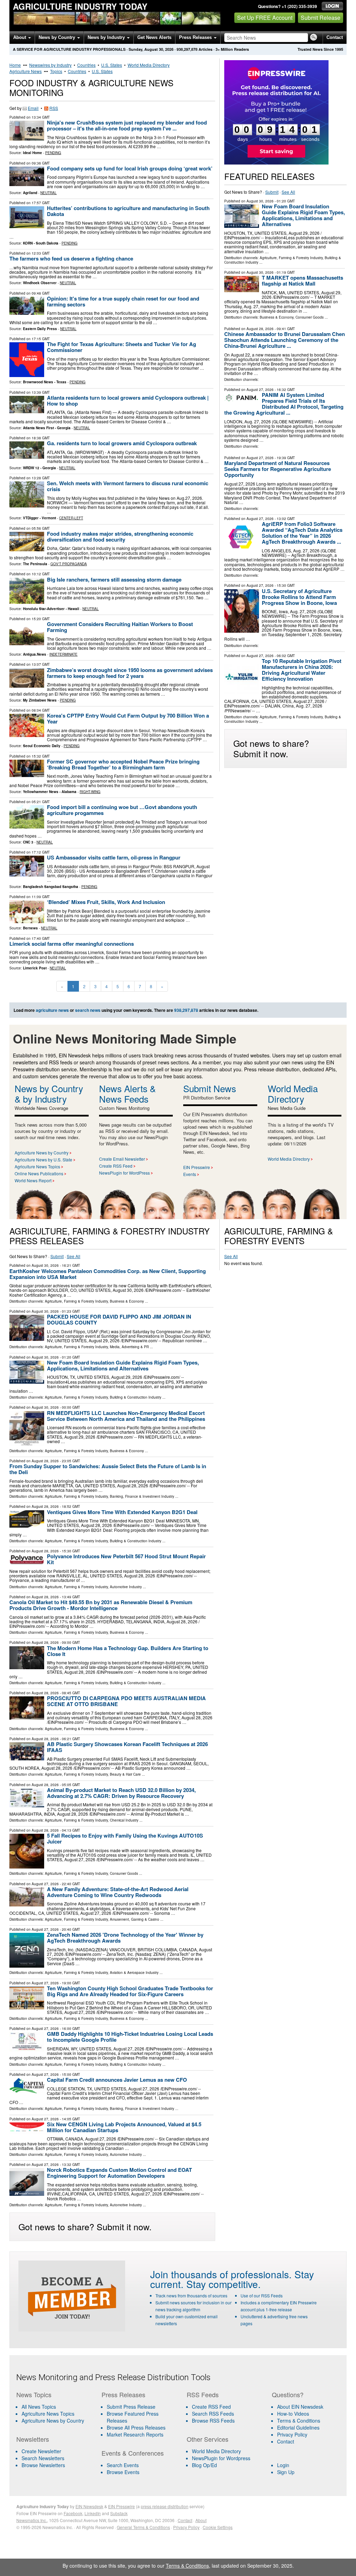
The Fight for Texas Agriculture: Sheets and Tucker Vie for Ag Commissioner (122, 347)
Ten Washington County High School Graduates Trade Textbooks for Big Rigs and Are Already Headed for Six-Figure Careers (130, 1991)
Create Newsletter (41, 2451)
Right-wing (90, 792)
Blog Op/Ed (204, 2465)
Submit (272, 192)
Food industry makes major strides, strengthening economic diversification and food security (120, 537)
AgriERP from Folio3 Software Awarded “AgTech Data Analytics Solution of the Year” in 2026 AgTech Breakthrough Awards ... (302, 533)
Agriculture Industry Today (80, 6)
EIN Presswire (197, 1167)
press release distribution (165, 2506)
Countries (86, 65)
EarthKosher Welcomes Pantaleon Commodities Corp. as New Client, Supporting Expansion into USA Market (108, 1274)
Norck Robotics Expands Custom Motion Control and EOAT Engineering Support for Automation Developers (119, 2173)
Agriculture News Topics (37, 1166)
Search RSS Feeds (213, 2414)
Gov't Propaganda (69, 564)
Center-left (71, 518)
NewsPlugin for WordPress (124, 1173)
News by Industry (107, 37)
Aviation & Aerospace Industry (134, 1973)
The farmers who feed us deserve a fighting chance (71, 258)
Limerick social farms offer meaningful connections (72, 944)
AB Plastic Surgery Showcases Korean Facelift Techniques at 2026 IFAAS (127, 1747)
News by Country (58, 37)
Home (15, 65)
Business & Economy (277, 317)
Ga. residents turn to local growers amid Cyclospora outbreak (122, 443)
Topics (56, 71)
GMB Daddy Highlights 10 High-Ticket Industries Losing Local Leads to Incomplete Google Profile (130, 2037)
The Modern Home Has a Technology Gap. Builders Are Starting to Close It (128, 1651)
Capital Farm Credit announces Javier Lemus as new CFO (117, 2080)
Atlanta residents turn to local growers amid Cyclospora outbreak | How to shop (128, 401)
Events (190, 1174)
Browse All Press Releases (136, 2427)
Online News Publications (39, 1173)
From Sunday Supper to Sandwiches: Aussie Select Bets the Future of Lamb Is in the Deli (108, 1469)
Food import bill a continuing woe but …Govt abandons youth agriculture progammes (122, 810)
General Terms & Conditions (143, 2527)
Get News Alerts (154, 37)
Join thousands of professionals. (221, 2274)
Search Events (123, 2465)
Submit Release (321, 18)
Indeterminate (63, 654)
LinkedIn (93, 2513)
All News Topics (39, 2407)
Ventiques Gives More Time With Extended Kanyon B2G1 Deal (122, 1512)
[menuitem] (55, 2414)
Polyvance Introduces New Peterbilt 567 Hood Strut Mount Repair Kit (126, 1559)
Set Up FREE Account (265, 18)
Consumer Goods (310, 317)
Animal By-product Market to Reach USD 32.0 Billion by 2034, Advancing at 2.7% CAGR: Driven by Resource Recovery (121, 1793)
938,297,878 (187, 49)
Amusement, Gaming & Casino (135, 1919)
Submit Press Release (131, 2407)
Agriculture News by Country (42, 1153)
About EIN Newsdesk (300, 2407)
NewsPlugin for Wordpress (221, 2458)
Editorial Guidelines (298, 2427)
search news (88, 1010)
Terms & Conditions (299, 2421)
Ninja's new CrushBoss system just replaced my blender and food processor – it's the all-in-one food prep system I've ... (127, 125)
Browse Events (123, 2472)
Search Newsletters (43, 2458)
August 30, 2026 (260, 201)
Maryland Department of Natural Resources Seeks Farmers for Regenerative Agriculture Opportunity (278, 469)
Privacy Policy (292, 2434)
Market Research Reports (135, 2434)
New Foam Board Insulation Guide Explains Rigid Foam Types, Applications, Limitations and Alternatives (303, 215)
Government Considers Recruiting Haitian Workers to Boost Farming (120, 627)
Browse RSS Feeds (213, 2421)
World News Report (33, 1180)
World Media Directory (149, 65)
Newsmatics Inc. (32, 2520)
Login (283, 2465)
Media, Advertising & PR (129, 1347)
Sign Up (286, 2472)
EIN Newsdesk (89, 2506)
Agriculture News (26, 71)
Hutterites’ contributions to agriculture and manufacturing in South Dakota (128, 211)
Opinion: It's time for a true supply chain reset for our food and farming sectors (123, 301)
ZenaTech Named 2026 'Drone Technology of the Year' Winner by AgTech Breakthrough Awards (125, 1938)
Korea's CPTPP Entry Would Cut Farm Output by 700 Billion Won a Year (128, 718)
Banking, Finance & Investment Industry (142, 1496)
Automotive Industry (126, 1587)
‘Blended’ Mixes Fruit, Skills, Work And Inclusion (106, 902)
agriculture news (52, 1010)
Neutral (48, 193)
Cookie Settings (218, 2527)
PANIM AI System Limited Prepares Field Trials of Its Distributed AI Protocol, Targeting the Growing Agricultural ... (284, 404)
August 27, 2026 (260, 390)
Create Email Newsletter (122, 1159)
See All (288, 192)
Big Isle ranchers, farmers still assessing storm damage (114, 579)
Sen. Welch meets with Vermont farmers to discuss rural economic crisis (128, 486)
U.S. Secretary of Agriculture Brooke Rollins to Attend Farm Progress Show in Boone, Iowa (299, 597)
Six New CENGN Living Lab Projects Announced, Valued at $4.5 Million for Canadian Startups (124, 2127)
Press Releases (196, 37)
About (20, 37)
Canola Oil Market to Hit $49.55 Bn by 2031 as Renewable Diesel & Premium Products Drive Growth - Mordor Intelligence (101, 1605)
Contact (335, 37)
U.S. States (112, 65)
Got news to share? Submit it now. (271, 748)
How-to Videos (293, 2414)
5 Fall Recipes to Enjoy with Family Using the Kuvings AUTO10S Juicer (125, 1838)
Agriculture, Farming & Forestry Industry (291, 258)
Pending (53, 153)
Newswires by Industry (50, 65)
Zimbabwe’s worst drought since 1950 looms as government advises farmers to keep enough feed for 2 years (130, 673)
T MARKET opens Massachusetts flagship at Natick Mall (302, 281)
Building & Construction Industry (136, 1397)
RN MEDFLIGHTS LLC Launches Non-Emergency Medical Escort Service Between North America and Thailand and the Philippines (126, 1416)
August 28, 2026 (260, 329)
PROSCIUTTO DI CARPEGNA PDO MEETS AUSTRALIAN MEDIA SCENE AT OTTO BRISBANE (126, 1701)
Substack (119, 2513)
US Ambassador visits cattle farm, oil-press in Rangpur (114, 857)
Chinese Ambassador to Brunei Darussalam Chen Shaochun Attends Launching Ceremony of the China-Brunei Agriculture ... (285, 340)
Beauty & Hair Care (125, 1774)
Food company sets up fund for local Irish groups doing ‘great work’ (130, 168)
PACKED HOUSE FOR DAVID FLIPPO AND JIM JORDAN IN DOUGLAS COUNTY (119, 1319)
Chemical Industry (124, 1820)
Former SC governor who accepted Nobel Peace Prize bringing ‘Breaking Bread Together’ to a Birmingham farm (123, 764)
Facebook (73, 2513)
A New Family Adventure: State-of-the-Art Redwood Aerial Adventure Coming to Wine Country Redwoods (118, 1892)
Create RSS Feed (116, 1166)
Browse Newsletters (43, 2465)
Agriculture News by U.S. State (43, 1159)
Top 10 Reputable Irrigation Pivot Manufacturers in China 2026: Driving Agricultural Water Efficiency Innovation (302, 670)
